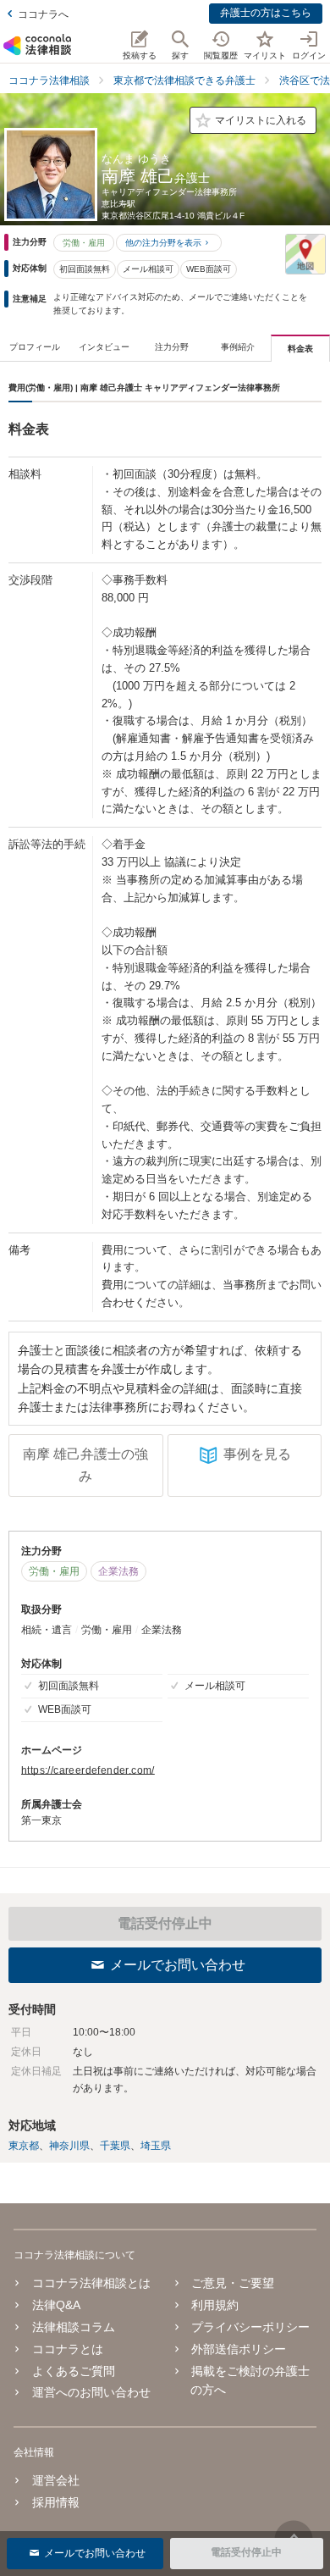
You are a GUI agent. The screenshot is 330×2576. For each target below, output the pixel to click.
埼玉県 (156, 2146)
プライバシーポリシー (250, 2327)
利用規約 (215, 2305)
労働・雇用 (84, 243)
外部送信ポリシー (239, 2349)
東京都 (24, 2146)
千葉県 (115, 2146)
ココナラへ (43, 14)
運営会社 (56, 2480)
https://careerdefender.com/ (88, 1770)
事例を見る (257, 1454)
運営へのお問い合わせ (91, 2392)
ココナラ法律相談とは (91, 2283)
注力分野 (172, 347)
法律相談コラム (74, 2327)
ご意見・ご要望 (233, 2283)
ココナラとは (68, 2349)
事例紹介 (238, 347)
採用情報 (56, 2502)
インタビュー (104, 347)
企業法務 (118, 1571)
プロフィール (35, 347)
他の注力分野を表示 (163, 243)
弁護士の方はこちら (266, 13)
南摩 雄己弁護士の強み (85, 1465)
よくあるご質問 (74, 2371)
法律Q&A (56, 2305)
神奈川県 (69, 2146)
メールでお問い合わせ (178, 1965)
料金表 (300, 349)
